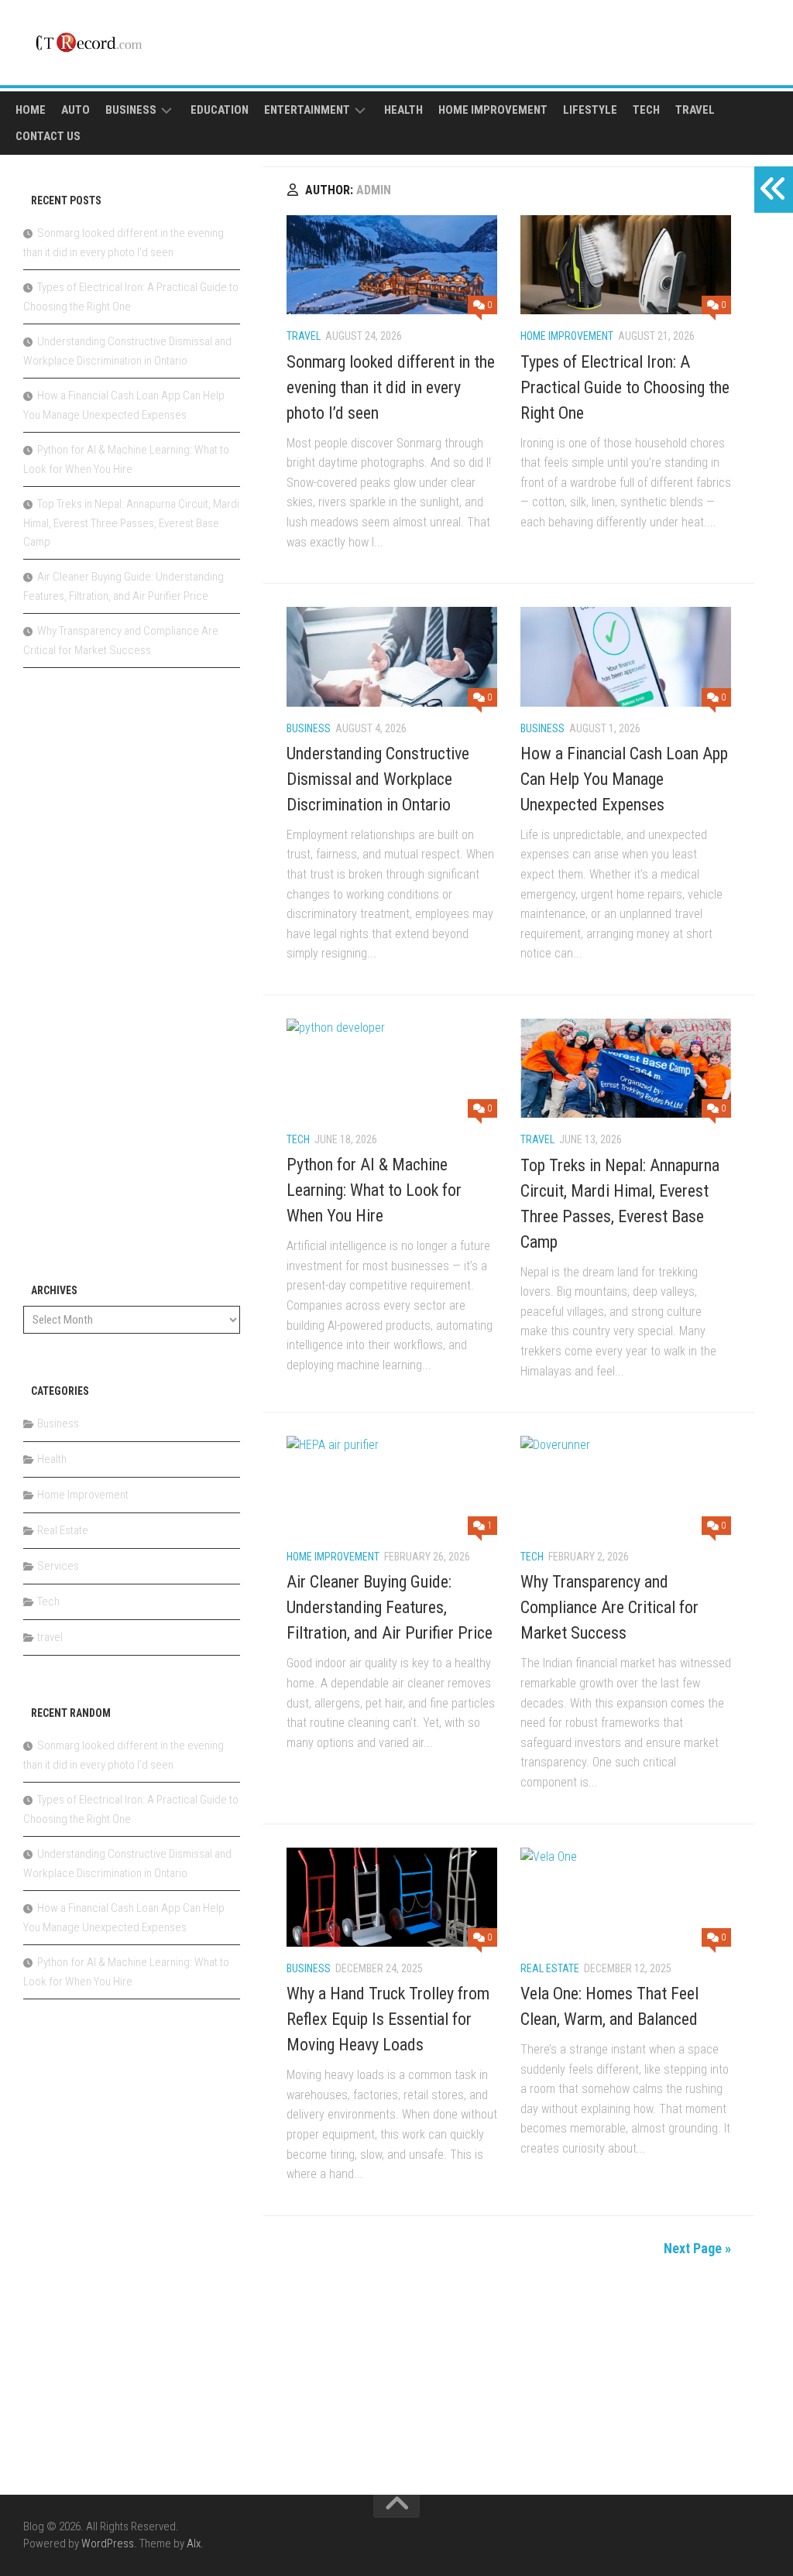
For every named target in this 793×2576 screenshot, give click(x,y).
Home (31, 110)
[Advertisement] (132, 984)
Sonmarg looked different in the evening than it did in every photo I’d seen (391, 387)
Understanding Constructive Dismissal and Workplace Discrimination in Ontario (378, 779)
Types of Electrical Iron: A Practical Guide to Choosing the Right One (625, 387)
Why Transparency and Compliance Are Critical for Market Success (609, 1607)
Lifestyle (590, 110)
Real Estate (550, 1968)
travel (695, 110)
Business (131, 110)
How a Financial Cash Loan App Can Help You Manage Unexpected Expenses (624, 779)
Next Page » (697, 2248)
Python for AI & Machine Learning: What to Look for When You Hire (374, 1190)
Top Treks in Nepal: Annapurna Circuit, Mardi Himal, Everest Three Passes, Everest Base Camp (131, 523)
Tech (646, 110)
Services (58, 1566)
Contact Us (48, 136)
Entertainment (307, 110)
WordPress (108, 2543)
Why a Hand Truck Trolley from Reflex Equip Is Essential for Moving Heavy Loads (388, 2019)
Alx (194, 2543)
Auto (76, 110)
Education (220, 110)
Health (403, 110)
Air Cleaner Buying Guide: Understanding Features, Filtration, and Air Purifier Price (390, 1607)
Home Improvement (493, 110)
